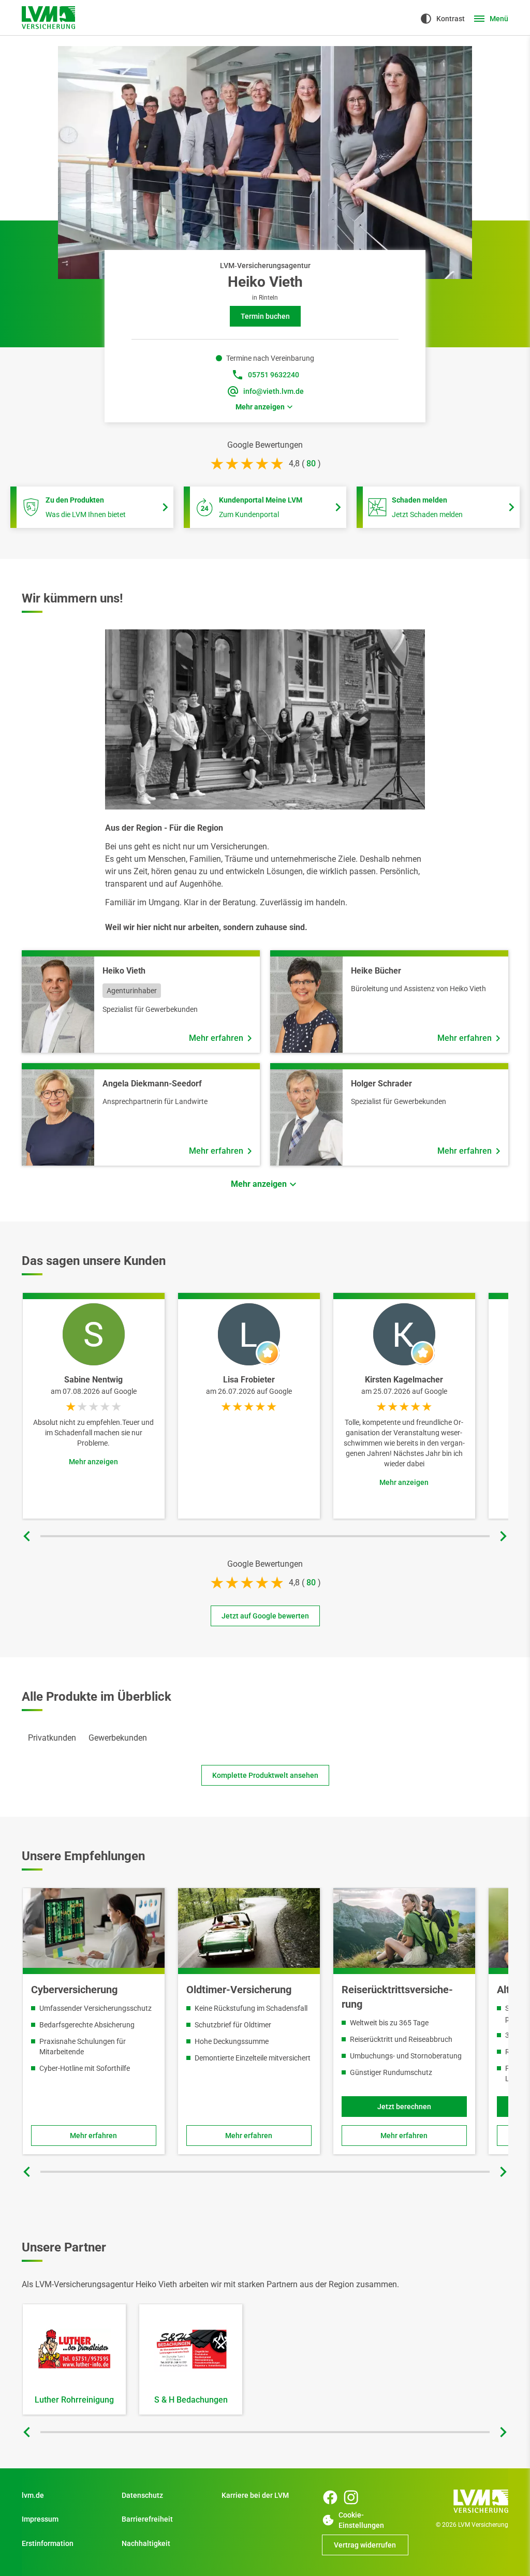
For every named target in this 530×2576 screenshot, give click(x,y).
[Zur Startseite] (465, 2501)
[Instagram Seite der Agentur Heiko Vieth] (351, 2497)
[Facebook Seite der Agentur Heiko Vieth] (330, 2497)
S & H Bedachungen (191, 2400)
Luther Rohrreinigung (74, 2400)
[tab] (52, 1738)
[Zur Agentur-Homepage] (48, 18)
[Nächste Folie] (503, 1536)
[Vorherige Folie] (27, 1536)
